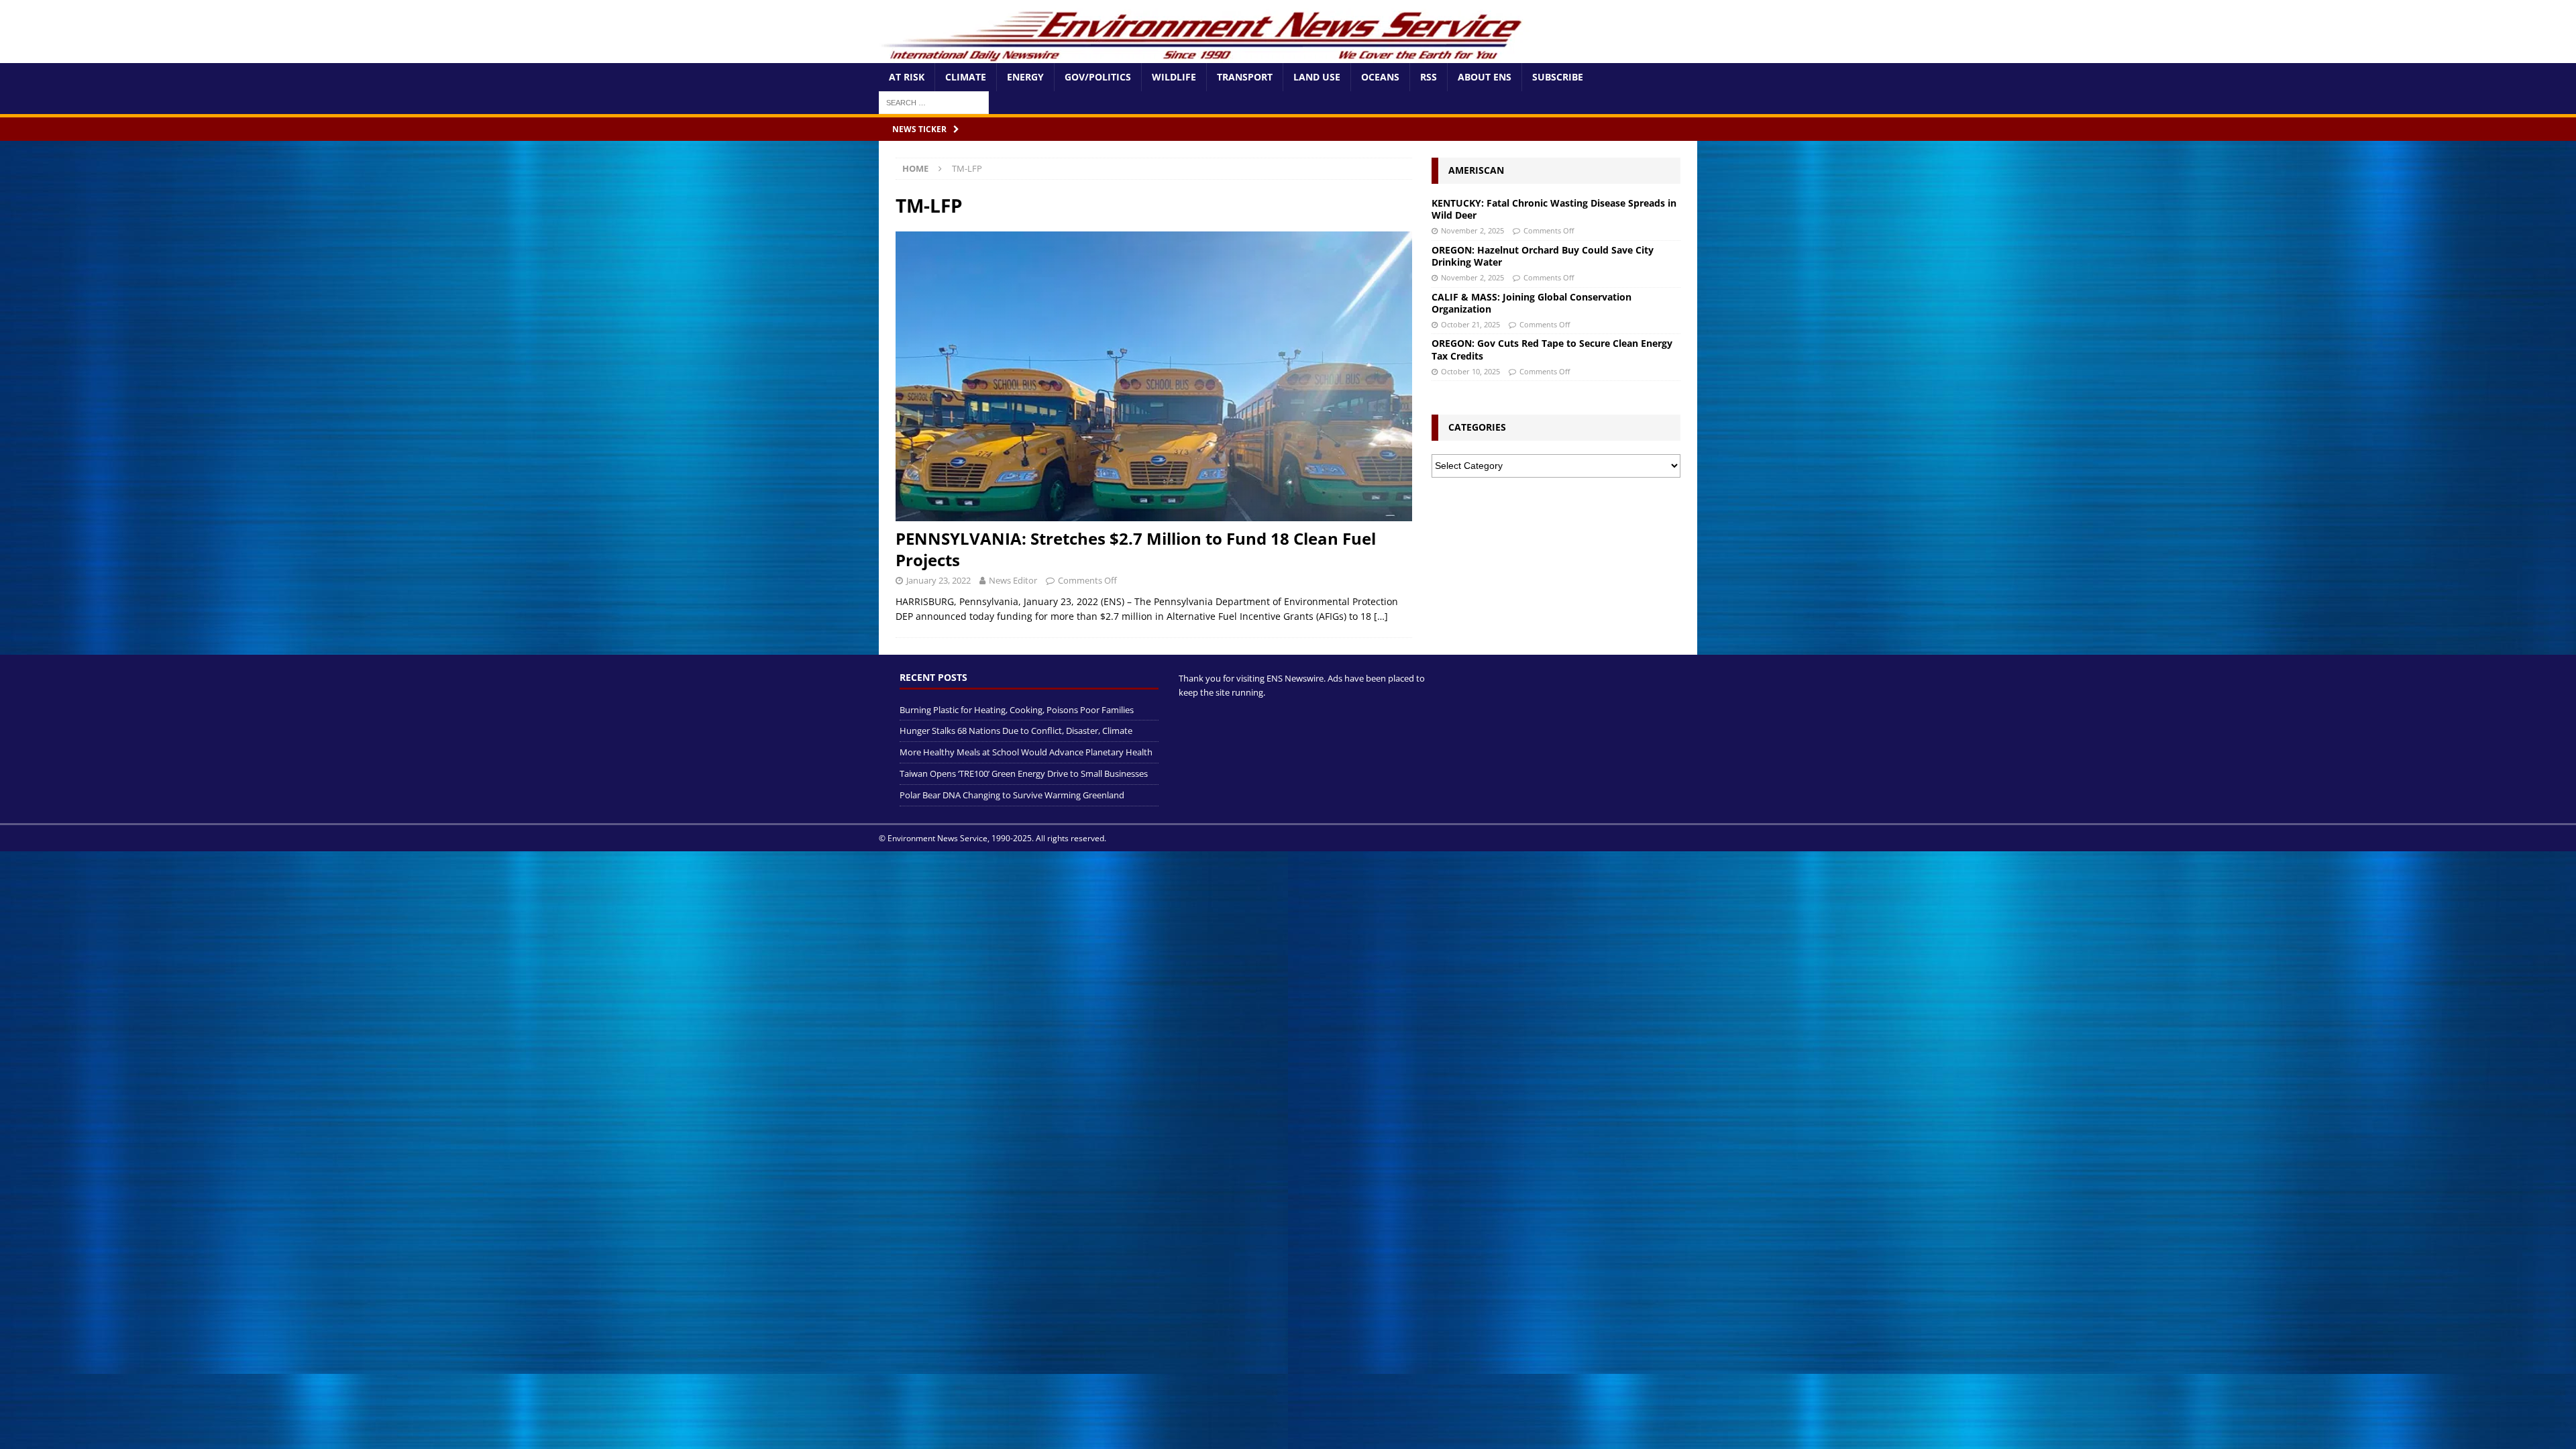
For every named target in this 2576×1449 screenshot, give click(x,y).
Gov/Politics (1098, 77)
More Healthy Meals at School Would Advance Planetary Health (1026, 752)
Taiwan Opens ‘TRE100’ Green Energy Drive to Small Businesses (1024, 773)
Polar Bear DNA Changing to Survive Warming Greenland (1012, 795)
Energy (1025, 77)
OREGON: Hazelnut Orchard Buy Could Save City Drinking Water (1543, 256)
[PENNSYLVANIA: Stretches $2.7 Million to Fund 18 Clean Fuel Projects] (1154, 377)
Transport (1245, 77)
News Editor (1013, 580)
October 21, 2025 (1470, 324)
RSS (1429, 77)
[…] (1381, 616)
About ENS (1485, 77)
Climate (966, 77)
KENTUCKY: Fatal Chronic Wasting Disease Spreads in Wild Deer (1554, 209)
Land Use (1317, 77)
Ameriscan (1476, 170)
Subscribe (1558, 77)
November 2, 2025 (1472, 230)
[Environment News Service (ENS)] (1204, 55)
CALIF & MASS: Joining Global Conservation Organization (1532, 303)
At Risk (907, 77)
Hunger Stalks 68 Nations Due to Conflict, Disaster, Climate (1016, 731)
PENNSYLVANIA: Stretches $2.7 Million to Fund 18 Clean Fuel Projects (1136, 549)
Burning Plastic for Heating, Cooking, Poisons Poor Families (1017, 710)
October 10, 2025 (1470, 371)
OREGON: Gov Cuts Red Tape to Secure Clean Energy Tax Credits (1552, 349)
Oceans (1380, 77)
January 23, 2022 (938, 580)
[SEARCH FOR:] (934, 102)
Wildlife (1174, 77)
